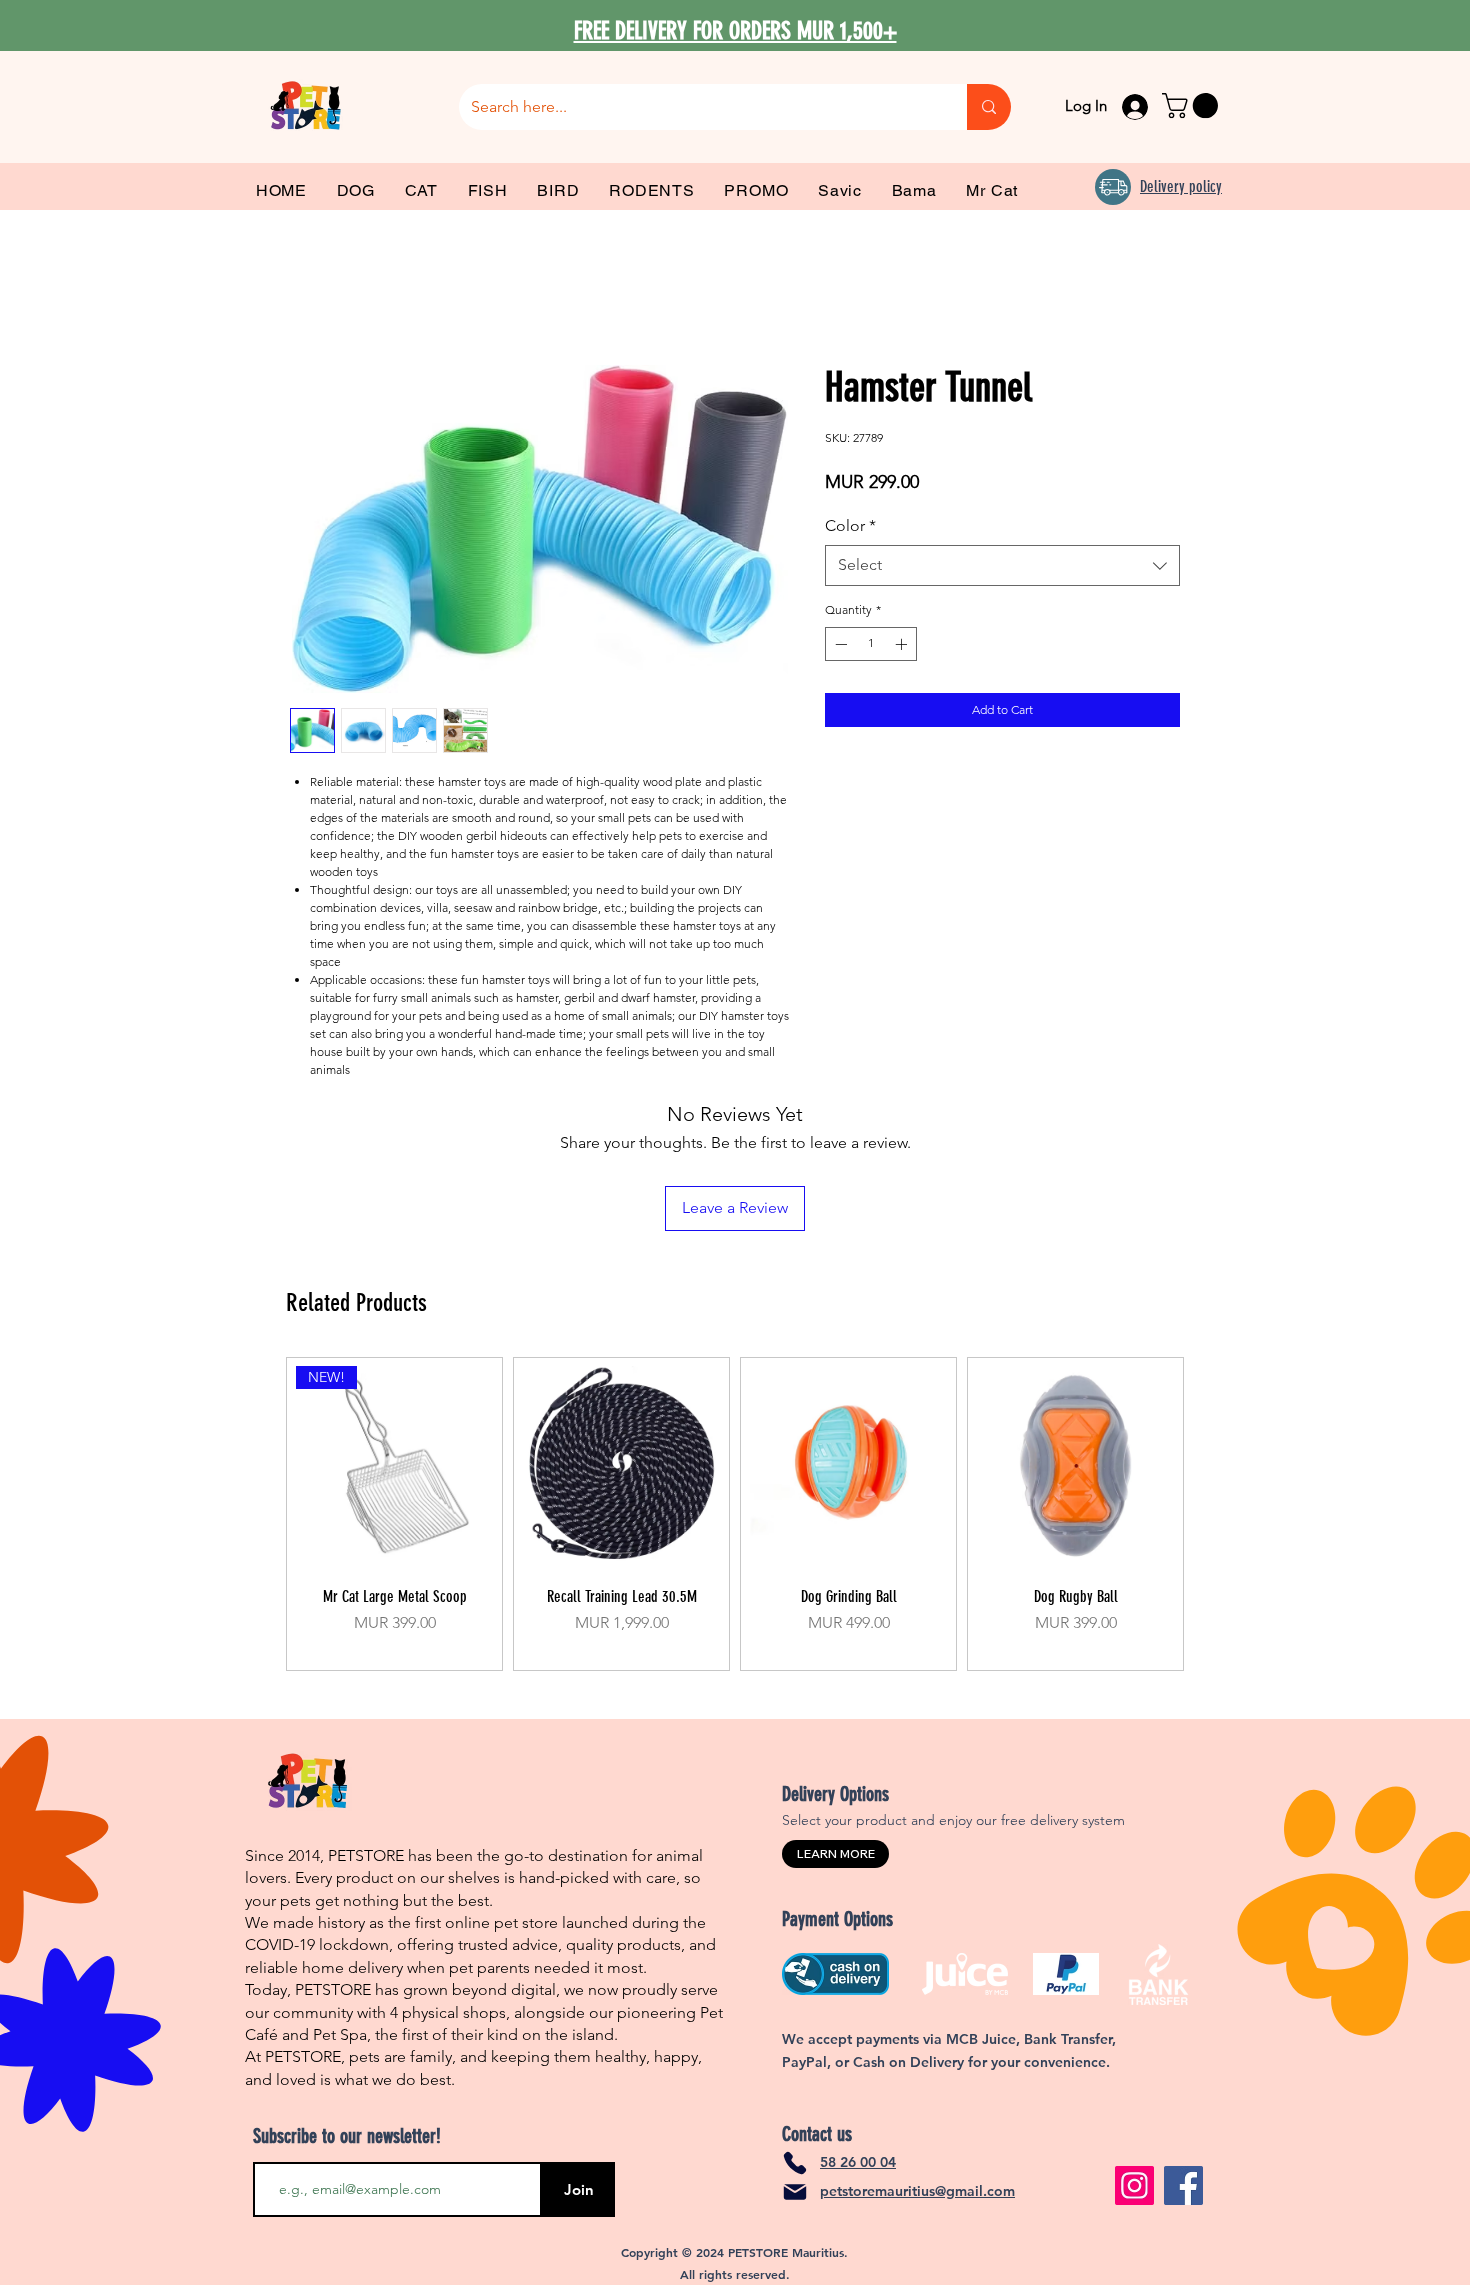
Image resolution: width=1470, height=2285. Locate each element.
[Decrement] (839, 644)
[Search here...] (989, 107)
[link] (1193, 105)
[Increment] (903, 644)
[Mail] (795, 2192)
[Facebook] (1183, 2185)
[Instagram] (1134, 2185)
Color (850, 525)
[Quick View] (621, 1464)
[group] (735, 1514)
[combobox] (1002, 565)
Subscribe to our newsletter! (347, 2136)
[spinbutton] (871, 644)
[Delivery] (1113, 187)
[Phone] (795, 2163)
